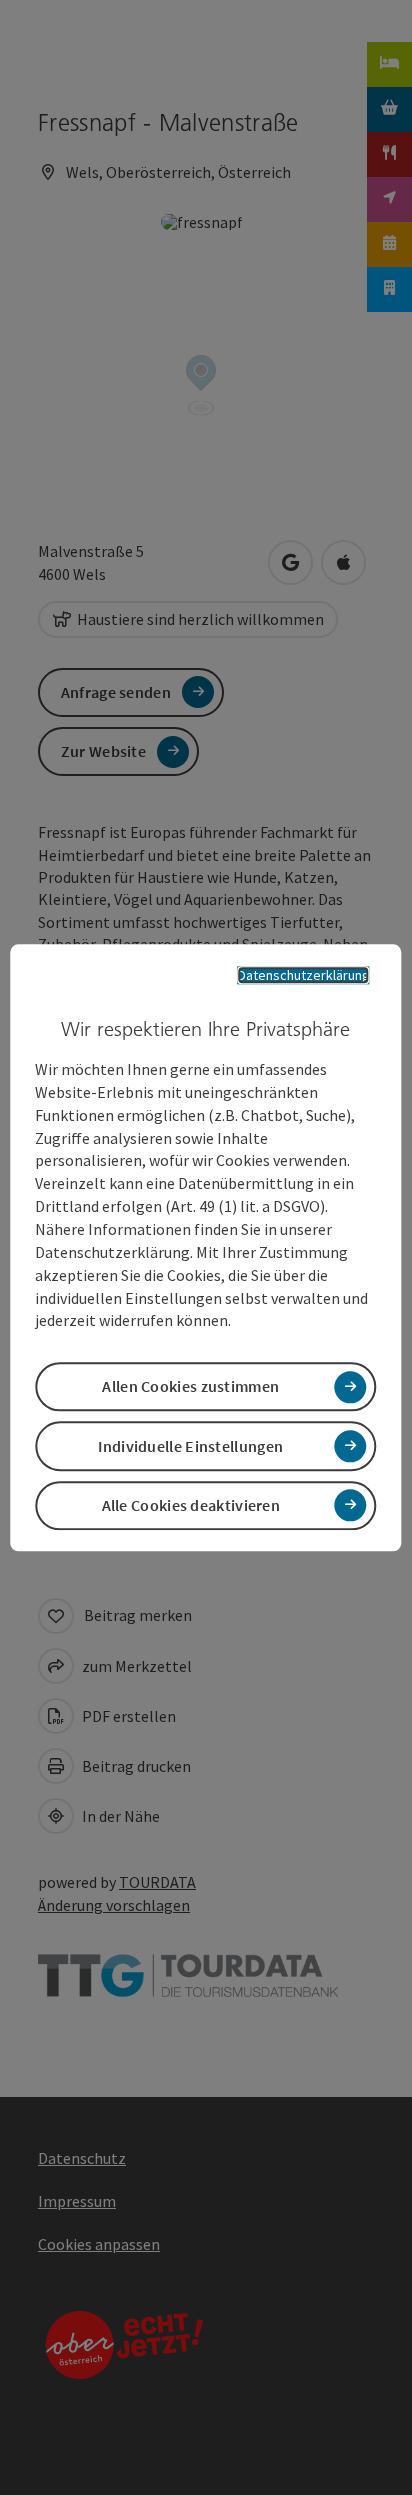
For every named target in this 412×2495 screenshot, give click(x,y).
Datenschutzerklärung (304, 975)
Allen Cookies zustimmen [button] (190, 1387)
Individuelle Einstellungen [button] (190, 1446)
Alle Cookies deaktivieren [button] (191, 1505)
